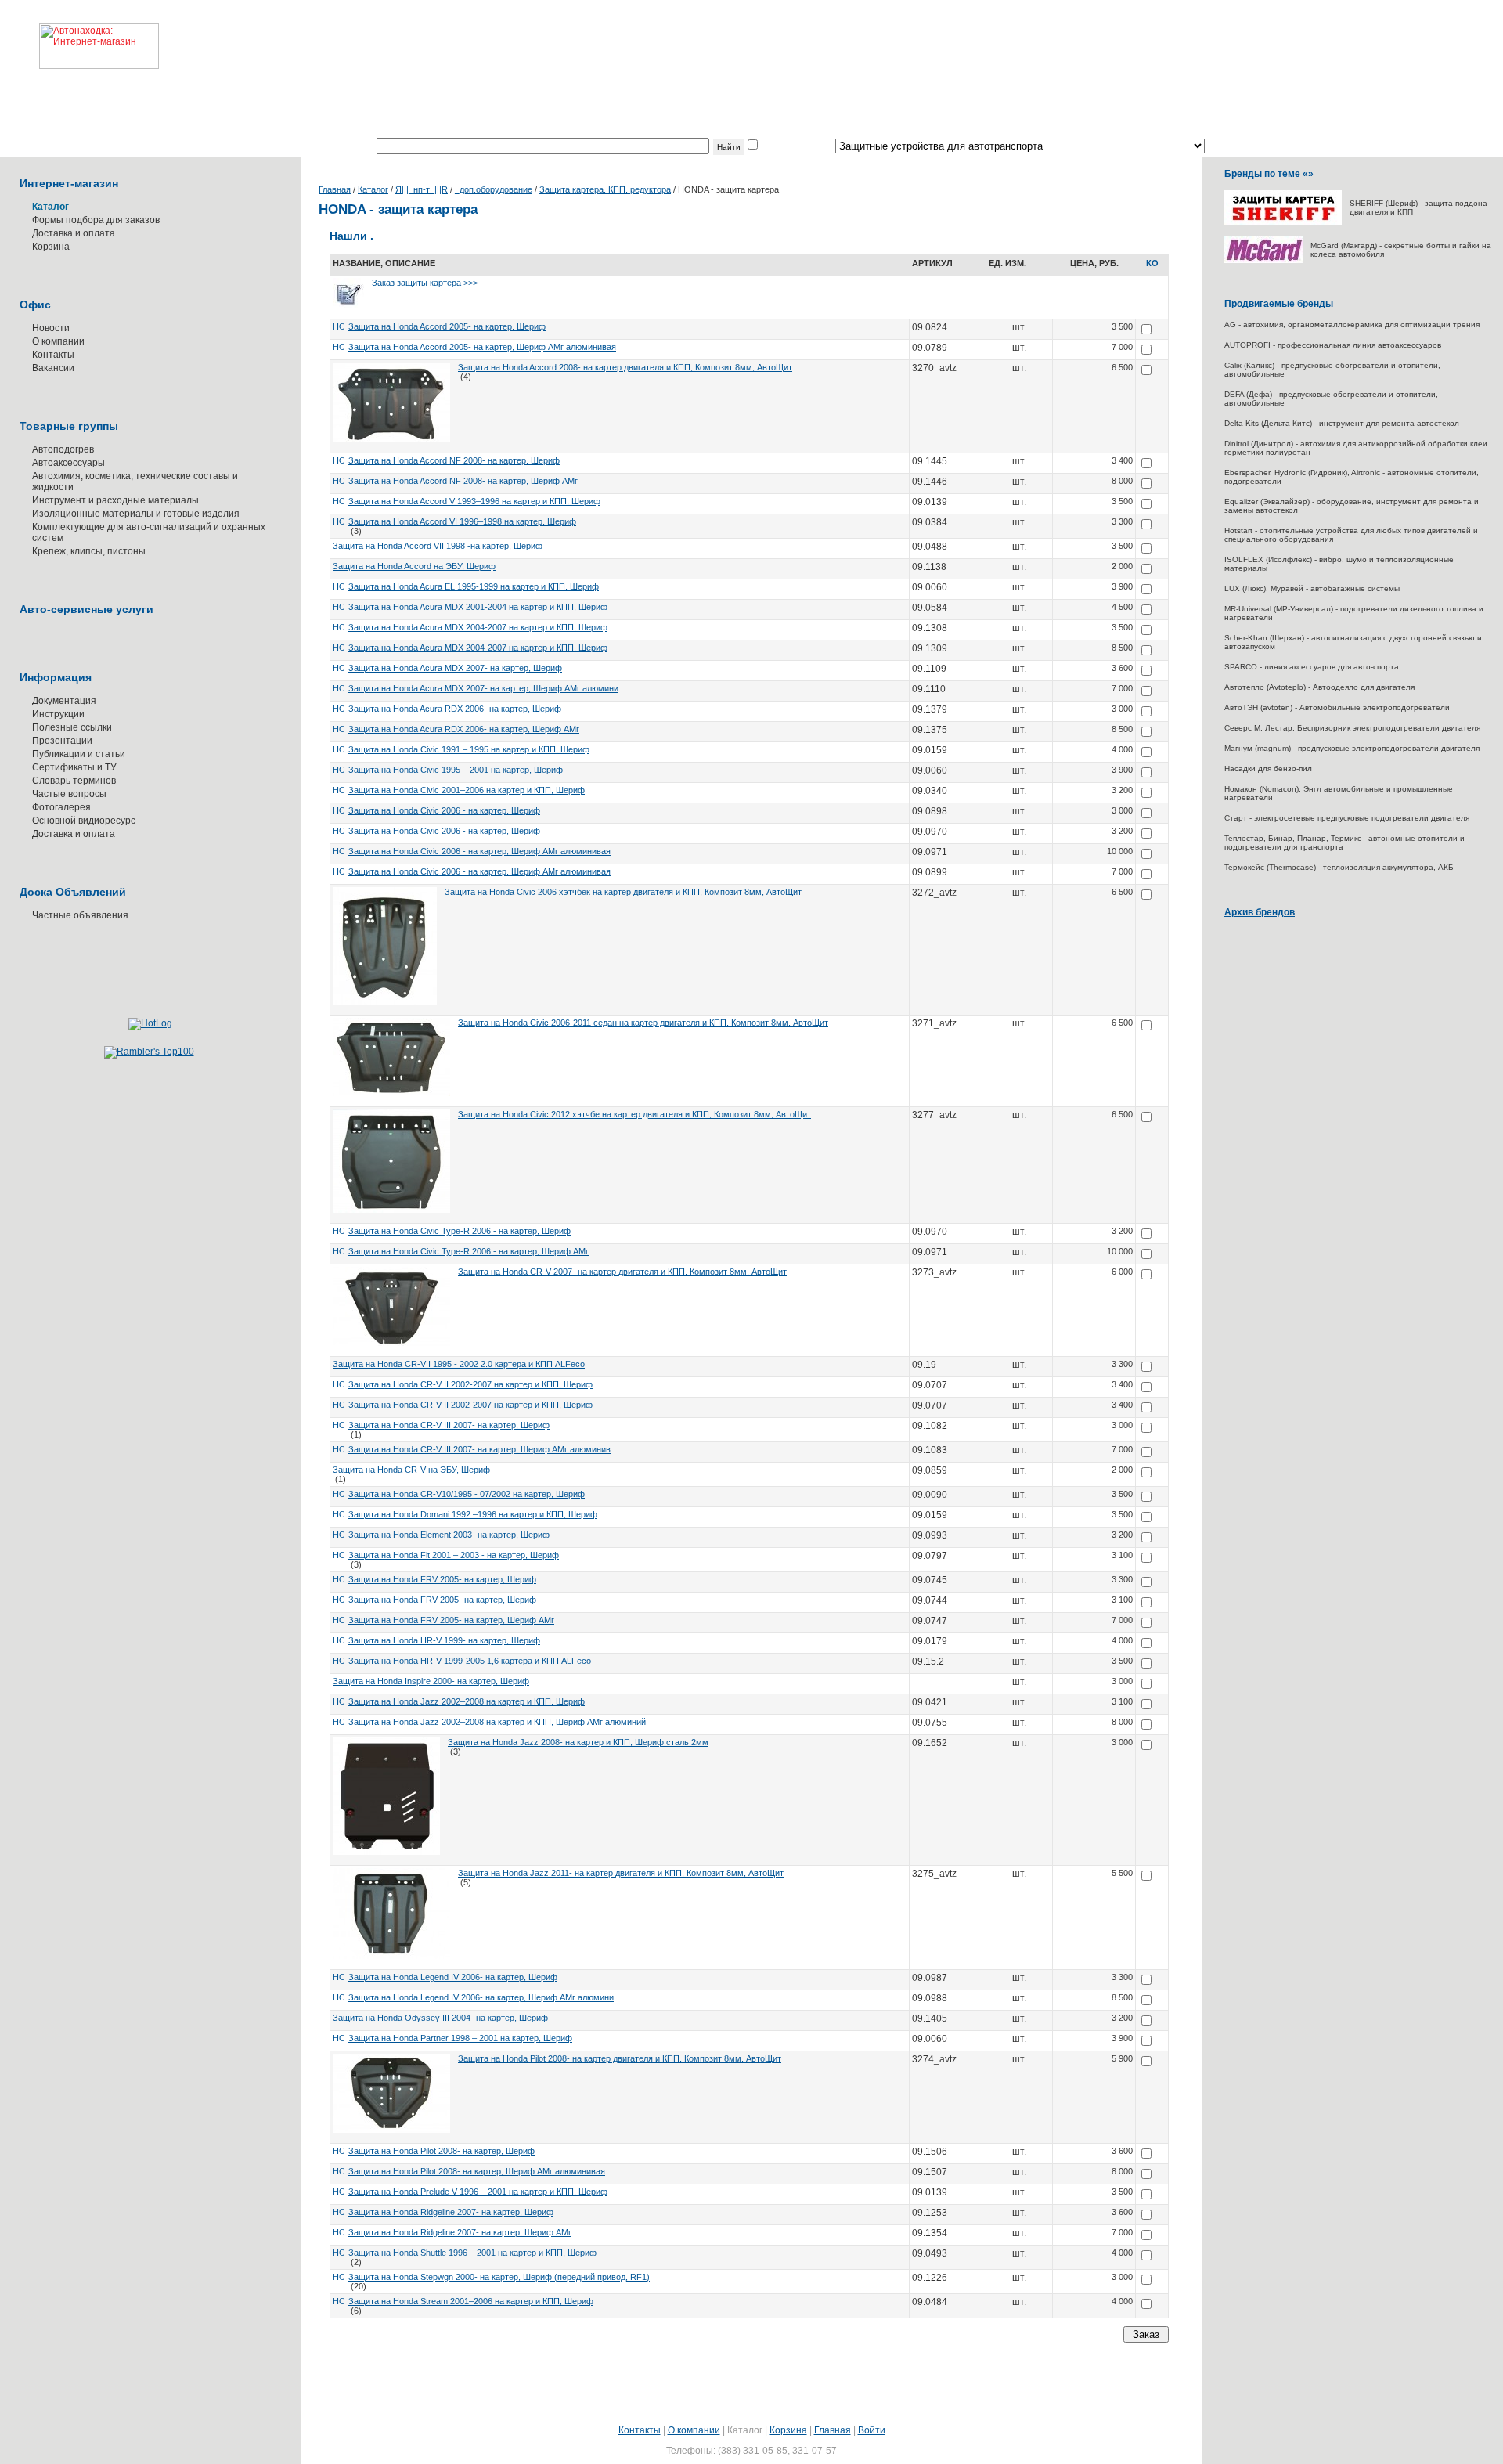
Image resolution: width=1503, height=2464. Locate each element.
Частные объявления (80, 915)
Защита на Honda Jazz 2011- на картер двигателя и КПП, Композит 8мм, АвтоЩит (621, 1873)
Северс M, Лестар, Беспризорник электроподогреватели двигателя (1352, 728)
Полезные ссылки (72, 727)
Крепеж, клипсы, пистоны (89, 551)
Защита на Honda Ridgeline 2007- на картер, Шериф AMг (460, 2232)
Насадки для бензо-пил (1268, 768)
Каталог (373, 189)
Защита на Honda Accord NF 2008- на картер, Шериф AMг (463, 481)
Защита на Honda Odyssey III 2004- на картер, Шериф (440, 2018)
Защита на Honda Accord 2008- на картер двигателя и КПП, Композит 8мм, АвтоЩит (625, 367)
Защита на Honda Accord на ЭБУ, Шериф (414, 566)
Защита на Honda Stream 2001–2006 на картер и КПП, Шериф (471, 2301)
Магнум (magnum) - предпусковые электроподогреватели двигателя (1352, 748)
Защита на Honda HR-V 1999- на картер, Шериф (444, 1640)
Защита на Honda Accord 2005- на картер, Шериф (447, 326)
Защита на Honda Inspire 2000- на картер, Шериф (431, 1681)
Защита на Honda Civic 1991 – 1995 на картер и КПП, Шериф (469, 749)
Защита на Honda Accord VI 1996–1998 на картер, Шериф (462, 521)
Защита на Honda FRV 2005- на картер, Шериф (442, 1579)
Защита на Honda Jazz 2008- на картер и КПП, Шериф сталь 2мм (578, 1742)
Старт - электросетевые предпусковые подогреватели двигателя (1347, 818)
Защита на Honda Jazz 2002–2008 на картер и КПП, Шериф (467, 1701)
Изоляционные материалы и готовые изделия (136, 514)
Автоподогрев (63, 449)
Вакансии (53, 368)
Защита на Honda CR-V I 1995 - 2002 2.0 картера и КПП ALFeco (459, 1364)
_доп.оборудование (494, 189)
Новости (51, 328)
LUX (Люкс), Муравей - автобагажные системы (1312, 588)
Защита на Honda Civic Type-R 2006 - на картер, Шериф (460, 1231)
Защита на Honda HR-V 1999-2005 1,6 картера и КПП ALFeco (470, 1661)
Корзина (51, 247)
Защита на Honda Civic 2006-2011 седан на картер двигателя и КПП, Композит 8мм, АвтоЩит (643, 1023)
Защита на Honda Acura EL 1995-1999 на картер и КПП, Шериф (474, 586)
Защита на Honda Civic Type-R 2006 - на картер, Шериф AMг (469, 1251)
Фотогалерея (61, 807)
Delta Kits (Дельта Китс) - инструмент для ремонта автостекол (1342, 423)
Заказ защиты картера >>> (425, 283)
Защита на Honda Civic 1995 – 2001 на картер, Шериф (456, 770)
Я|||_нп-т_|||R (422, 189)
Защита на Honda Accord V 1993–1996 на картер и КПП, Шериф (474, 501)
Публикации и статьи (79, 754)
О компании (58, 341)
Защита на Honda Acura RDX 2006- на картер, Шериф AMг (464, 729)
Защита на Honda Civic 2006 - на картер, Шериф (444, 810)
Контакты (53, 355)
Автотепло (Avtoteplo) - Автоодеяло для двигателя (1319, 687)
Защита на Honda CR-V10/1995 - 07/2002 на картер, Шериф (467, 1494)
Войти (872, 2430)
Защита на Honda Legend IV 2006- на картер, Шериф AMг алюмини (481, 1997)
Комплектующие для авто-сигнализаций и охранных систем (149, 532)
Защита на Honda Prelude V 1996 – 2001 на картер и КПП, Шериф (478, 2192)
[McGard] (1263, 260)
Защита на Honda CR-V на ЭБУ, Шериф (411, 1470)
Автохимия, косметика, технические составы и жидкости (135, 482)
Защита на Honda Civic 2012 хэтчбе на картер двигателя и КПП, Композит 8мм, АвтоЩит (634, 1114)
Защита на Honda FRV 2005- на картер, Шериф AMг (451, 1620)
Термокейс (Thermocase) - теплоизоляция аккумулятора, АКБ (1339, 867)
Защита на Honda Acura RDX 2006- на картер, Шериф (455, 709)
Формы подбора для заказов (96, 220)
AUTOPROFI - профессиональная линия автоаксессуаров (1333, 345)
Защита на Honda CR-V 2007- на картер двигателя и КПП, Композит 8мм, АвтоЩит (622, 1272)
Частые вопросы (69, 794)
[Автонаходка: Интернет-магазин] (79, 34)
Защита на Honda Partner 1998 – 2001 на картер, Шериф (460, 2038)
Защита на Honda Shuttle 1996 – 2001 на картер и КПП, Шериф (472, 2253)
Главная (335, 189)
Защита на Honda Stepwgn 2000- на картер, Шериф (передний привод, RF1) (499, 2277)
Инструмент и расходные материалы (115, 500)
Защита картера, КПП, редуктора (605, 189)
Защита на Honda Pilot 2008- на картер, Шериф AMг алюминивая (477, 2171)
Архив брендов (1260, 912)
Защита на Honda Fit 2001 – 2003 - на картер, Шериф (454, 1555)
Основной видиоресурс (84, 821)
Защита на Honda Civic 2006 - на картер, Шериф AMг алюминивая (479, 851)
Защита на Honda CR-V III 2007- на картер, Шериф (449, 1425)
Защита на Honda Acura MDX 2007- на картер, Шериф (455, 668)
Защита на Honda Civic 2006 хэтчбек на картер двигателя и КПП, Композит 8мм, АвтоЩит (623, 892)
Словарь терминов (74, 781)
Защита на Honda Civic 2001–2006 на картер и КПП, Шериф (467, 790)
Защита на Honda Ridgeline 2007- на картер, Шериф (451, 2212)
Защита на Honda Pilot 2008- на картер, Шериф (442, 2151)
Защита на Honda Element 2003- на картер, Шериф (449, 1535)
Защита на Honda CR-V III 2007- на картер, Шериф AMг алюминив (479, 1449)
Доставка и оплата (74, 233)
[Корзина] (1152, 268)
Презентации (62, 741)
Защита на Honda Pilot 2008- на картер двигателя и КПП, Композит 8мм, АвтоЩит (620, 2058)
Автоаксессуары (68, 463)
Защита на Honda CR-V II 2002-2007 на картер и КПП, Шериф (470, 1384)
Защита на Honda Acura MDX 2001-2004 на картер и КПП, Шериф (478, 607)
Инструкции (58, 714)
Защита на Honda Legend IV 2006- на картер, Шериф (453, 1977)
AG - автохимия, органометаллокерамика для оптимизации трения (1352, 325)
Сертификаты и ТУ (74, 767)
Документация (64, 701)
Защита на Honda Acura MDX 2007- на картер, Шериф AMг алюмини (483, 688)
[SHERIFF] (1283, 222)
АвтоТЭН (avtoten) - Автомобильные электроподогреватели (1337, 707)
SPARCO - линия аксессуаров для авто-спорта (1312, 667)
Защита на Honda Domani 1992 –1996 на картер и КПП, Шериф (473, 1514)
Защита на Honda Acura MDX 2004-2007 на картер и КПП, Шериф (478, 627)
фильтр (777, 146)
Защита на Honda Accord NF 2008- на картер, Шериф (454, 460)
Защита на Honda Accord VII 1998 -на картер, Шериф (438, 546)
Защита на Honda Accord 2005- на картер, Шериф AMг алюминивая (482, 347)
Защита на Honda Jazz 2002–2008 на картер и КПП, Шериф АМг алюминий (497, 1722)
